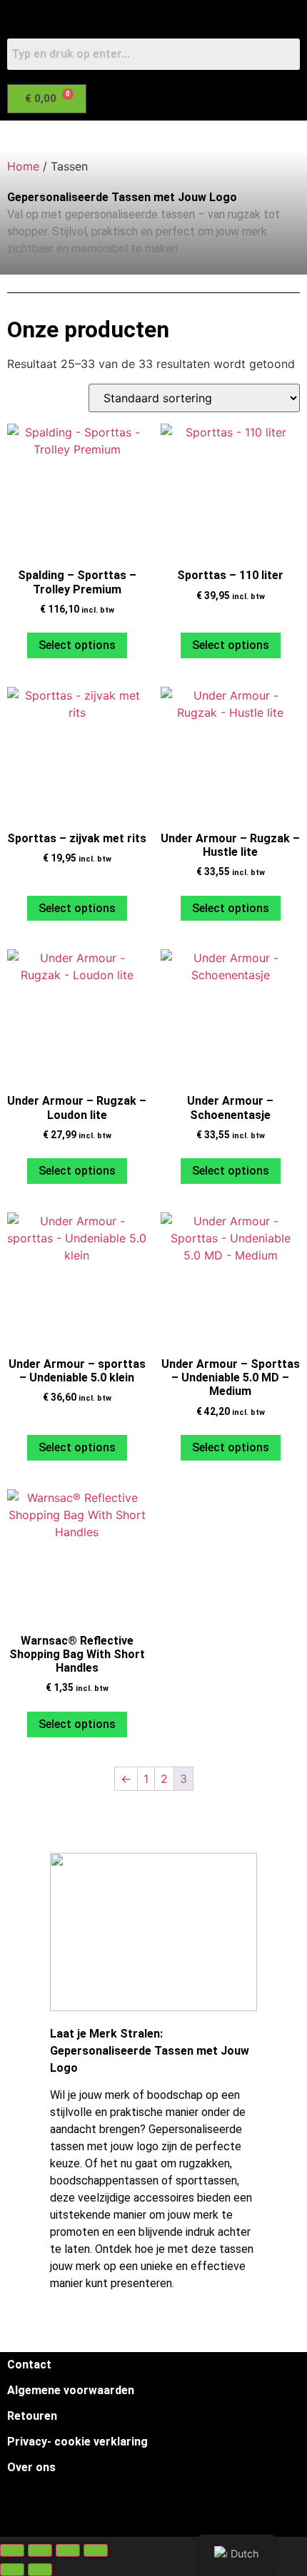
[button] (144, 136)
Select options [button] (77, 645)
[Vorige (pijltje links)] (12, 2570)
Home (23, 166)
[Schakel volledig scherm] (40, 2550)
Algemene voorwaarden (71, 2390)
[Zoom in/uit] (12, 2550)
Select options (77, 908)
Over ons (31, 2467)
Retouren (32, 2416)
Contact (29, 2365)
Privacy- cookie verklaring (77, 2442)
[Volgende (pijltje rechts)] (40, 2570)
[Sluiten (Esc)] (96, 2550)
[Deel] (68, 2550)
